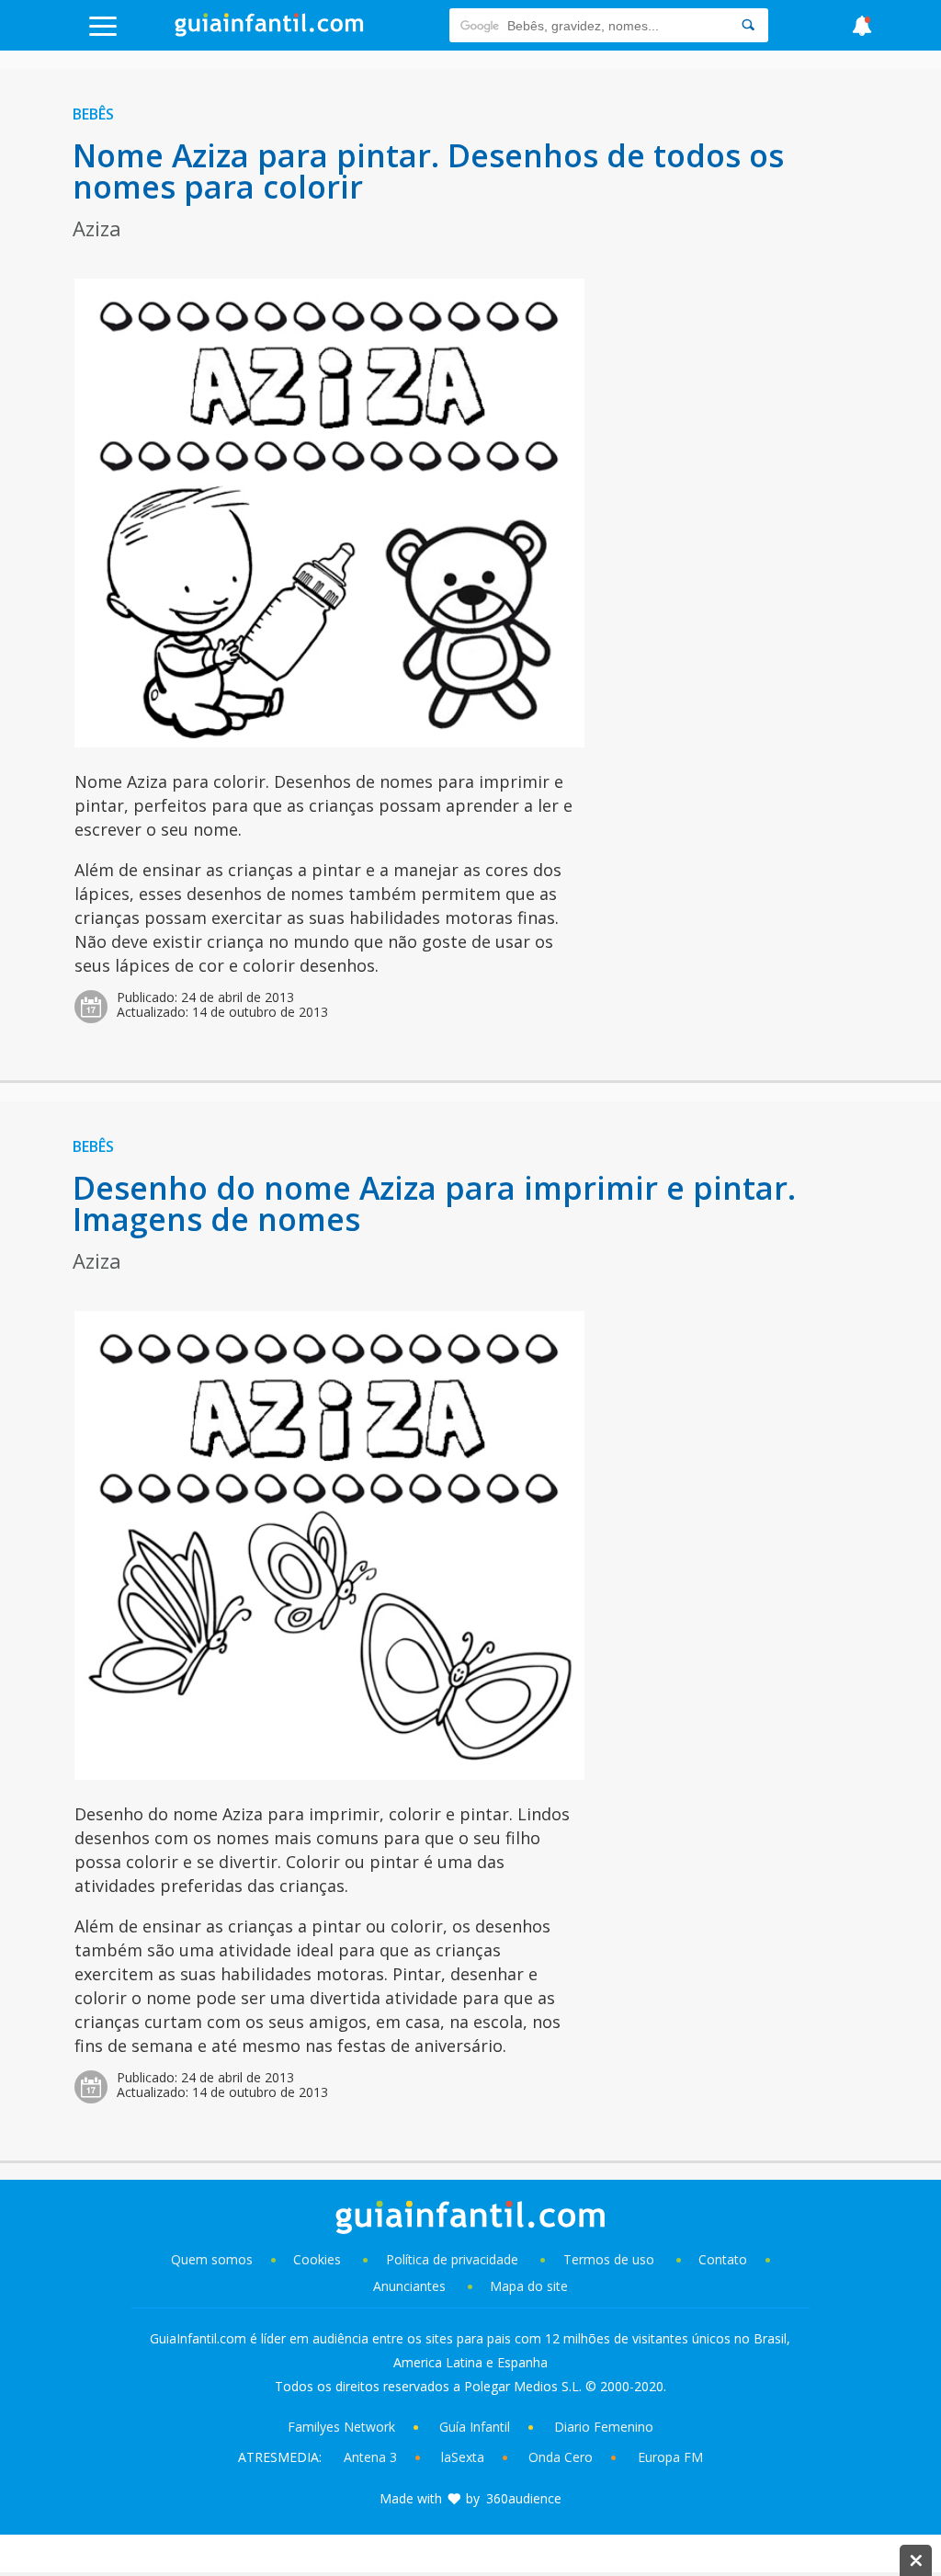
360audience (524, 2498)
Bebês (93, 114)
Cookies (319, 2259)
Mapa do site (529, 2286)
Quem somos (212, 2259)
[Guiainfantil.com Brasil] (269, 31)
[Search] (748, 25)
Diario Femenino (604, 2427)
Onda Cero (561, 2457)
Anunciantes (409, 2286)
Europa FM (670, 2457)
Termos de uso (609, 2259)
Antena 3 (370, 2457)
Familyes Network (341, 2427)
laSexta (463, 2457)
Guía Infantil (475, 2427)
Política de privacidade (454, 2259)
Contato (723, 2259)
